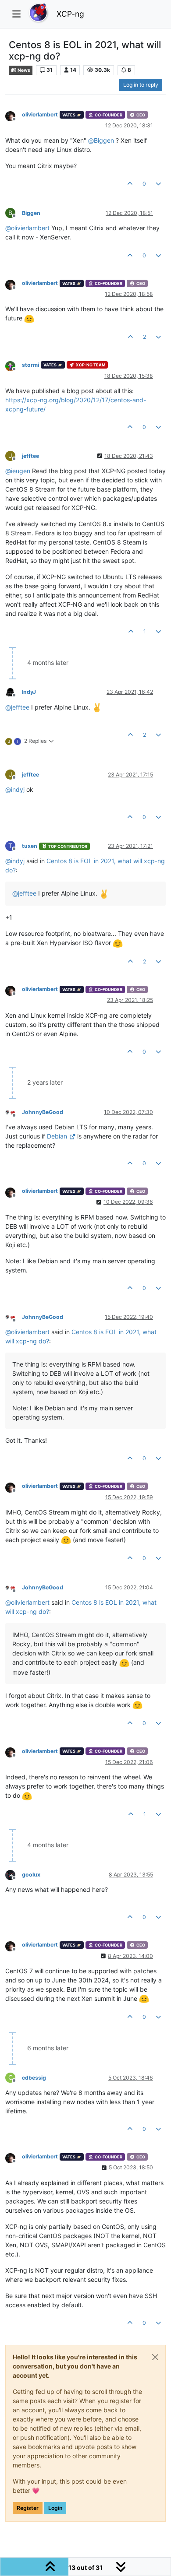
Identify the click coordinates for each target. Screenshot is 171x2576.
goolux (31, 1875)
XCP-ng (70, 14)
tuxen (30, 846)
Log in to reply (141, 85)
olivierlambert (40, 114)
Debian (57, 1136)
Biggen (31, 213)
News (23, 70)
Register (28, 2508)
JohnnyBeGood (43, 1112)
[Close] (155, 2357)
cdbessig (34, 2078)
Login (55, 2508)
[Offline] (14, 115)
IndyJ (29, 692)
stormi (30, 365)
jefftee (30, 456)
